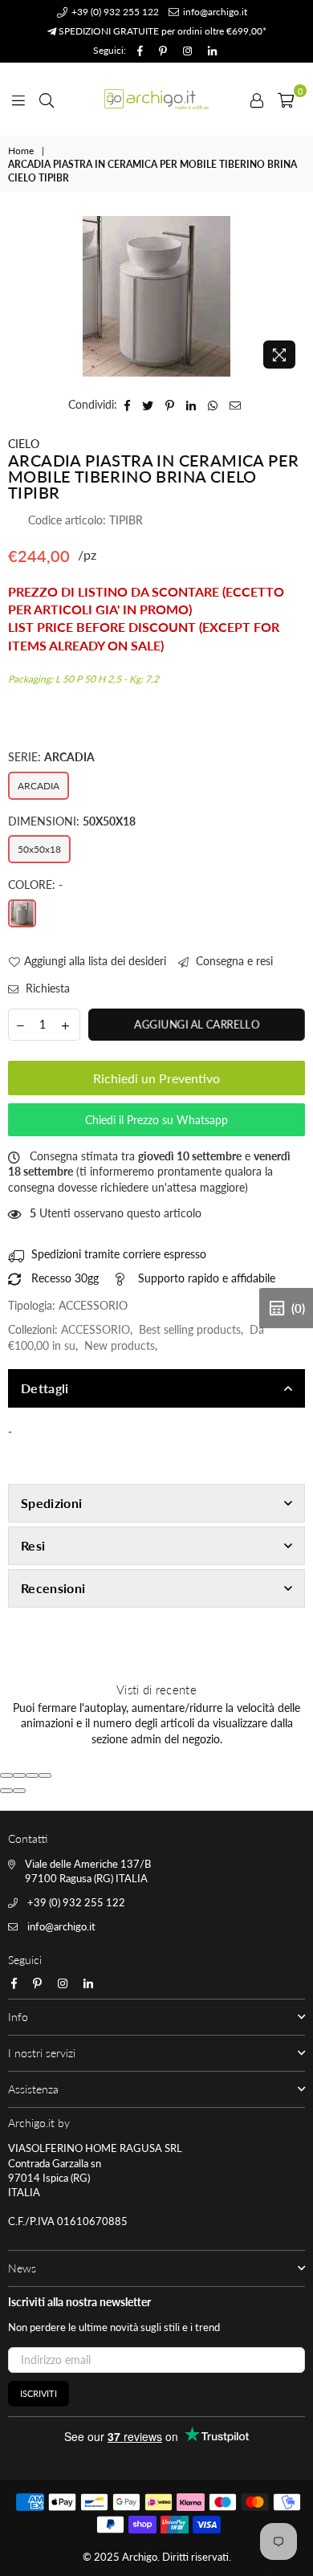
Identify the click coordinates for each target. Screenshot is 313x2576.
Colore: (35, 884)
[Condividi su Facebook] (128, 405)
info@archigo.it (214, 12)
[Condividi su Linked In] (191, 405)
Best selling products (190, 1329)
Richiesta (46, 988)
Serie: (51, 757)
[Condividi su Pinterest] (170, 405)
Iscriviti (39, 2393)
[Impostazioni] (257, 99)
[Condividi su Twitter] (148, 405)
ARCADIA (39, 786)
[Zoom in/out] (45, 1775)
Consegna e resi (233, 961)
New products (120, 1345)
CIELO (24, 444)
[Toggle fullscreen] (32, 1775)
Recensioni (53, 1588)
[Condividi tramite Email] (236, 405)
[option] (156, 296)
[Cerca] (47, 99)
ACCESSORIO (96, 1329)
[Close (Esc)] (6, 1775)
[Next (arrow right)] (19, 1791)
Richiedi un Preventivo (156, 1078)
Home (21, 151)
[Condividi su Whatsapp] (213, 405)
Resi (33, 1545)
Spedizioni (51, 1503)
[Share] (19, 1775)
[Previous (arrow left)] (6, 1791)
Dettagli (45, 1388)
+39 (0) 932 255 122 (114, 12)
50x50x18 (39, 849)
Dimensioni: (72, 821)
